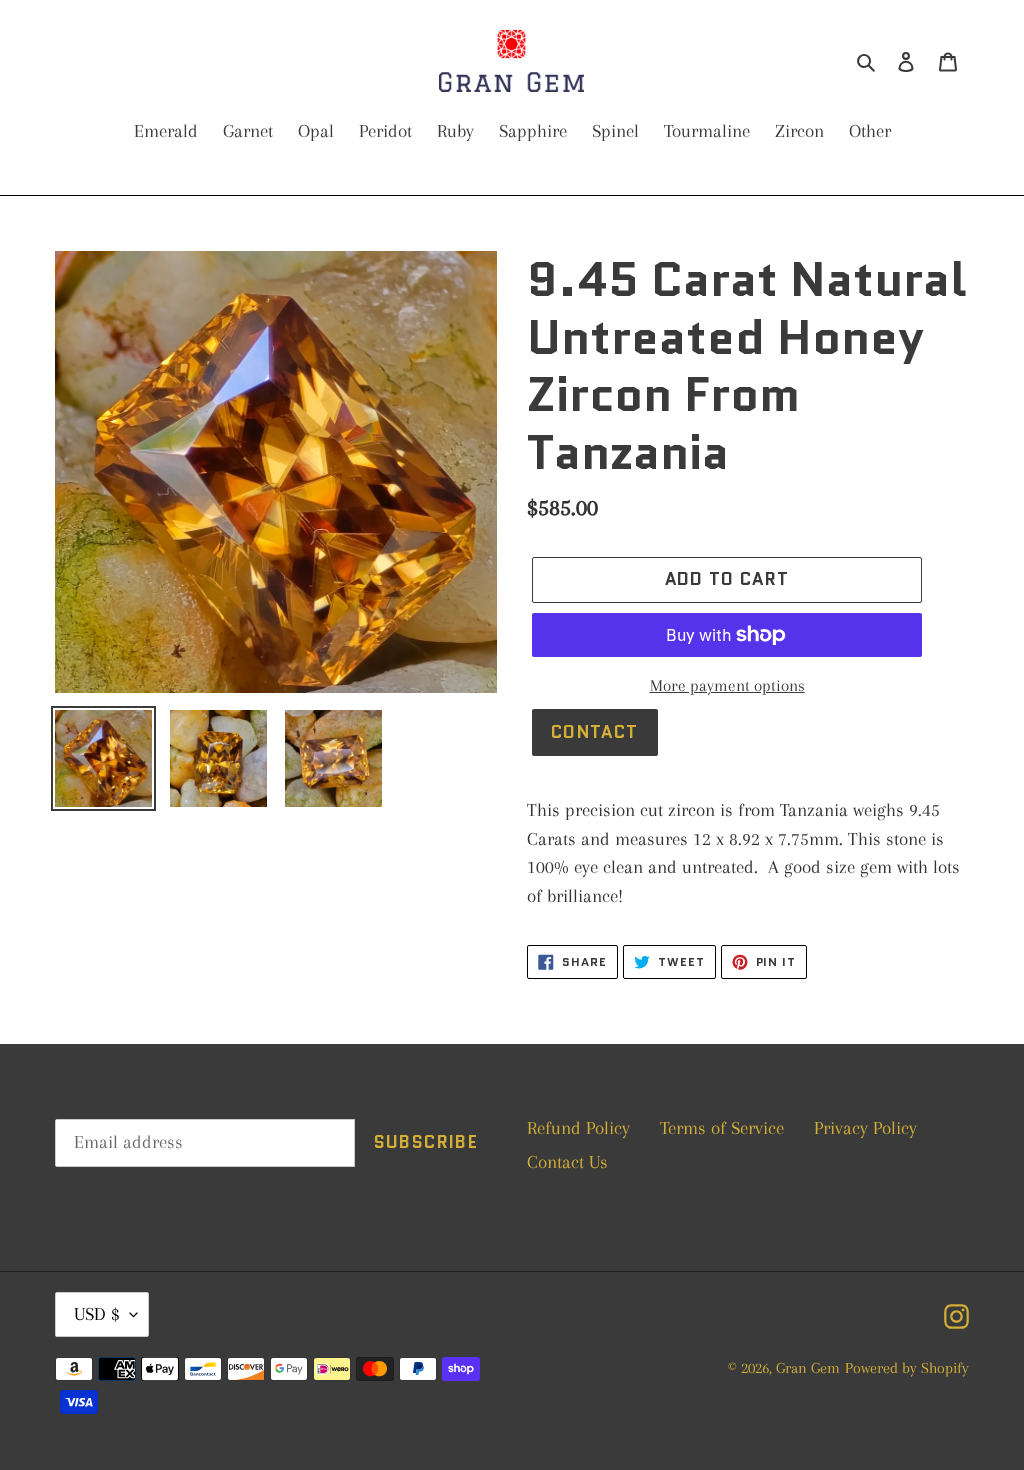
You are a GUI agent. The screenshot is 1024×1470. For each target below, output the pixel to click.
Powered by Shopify (907, 1368)
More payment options (727, 685)
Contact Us (567, 1162)
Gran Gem (808, 1368)
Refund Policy (578, 1128)
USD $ (97, 1314)
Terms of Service (722, 1128)
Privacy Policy (865, 1128)
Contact (595, 732)
